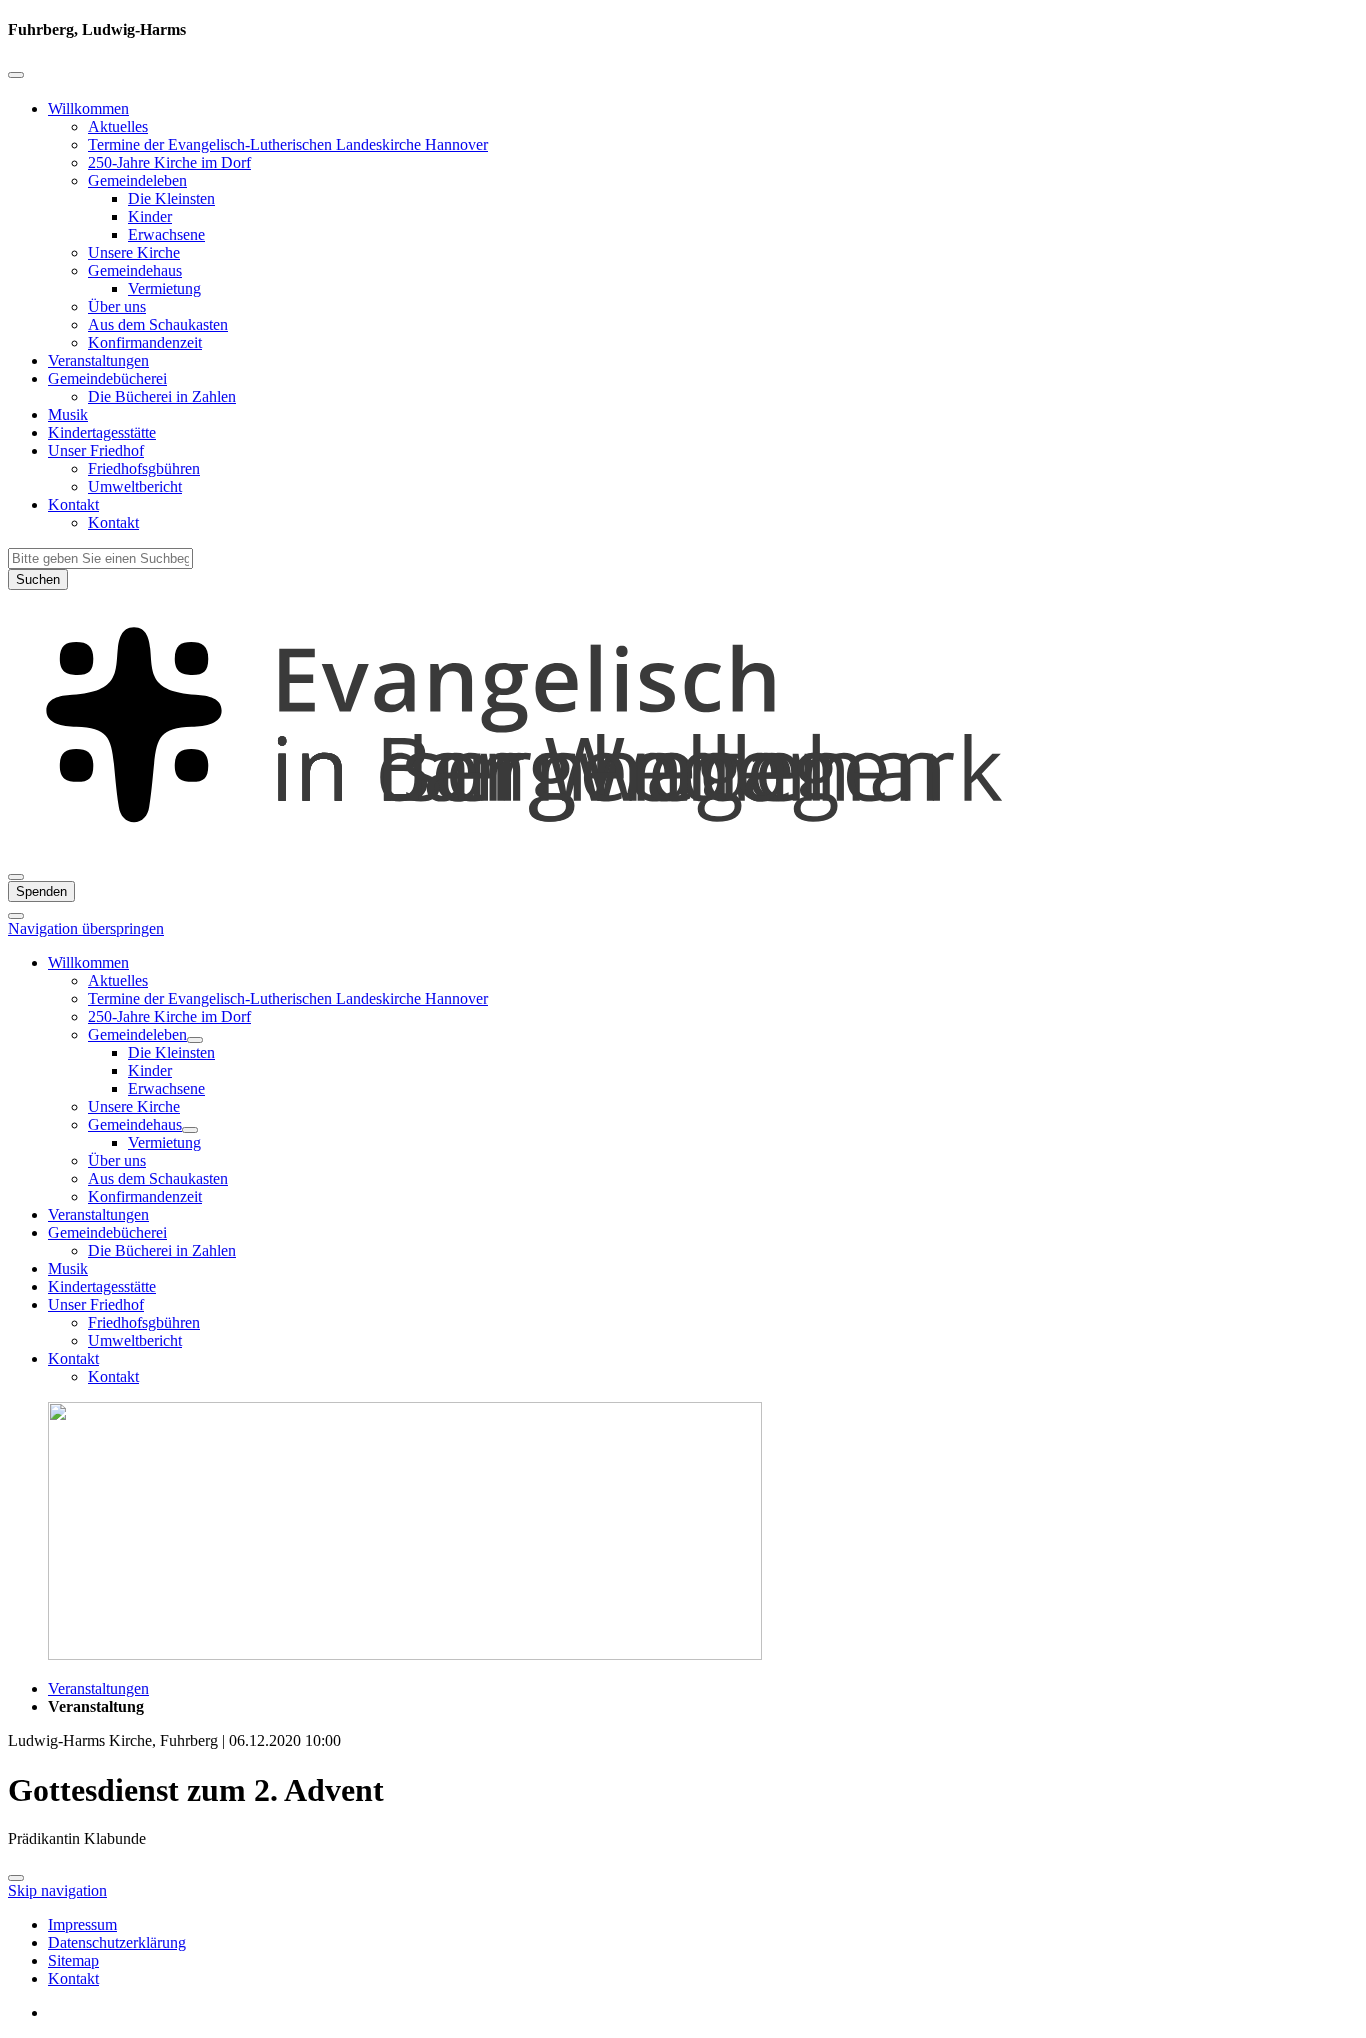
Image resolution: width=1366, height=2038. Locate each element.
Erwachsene (166, 234)
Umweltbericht (135, 486)
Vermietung (164, 288)
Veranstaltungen (98, 360)
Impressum (82, 1924)
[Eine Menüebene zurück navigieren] (16, 75)
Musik (68, 414)
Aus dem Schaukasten (158, 324)
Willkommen (88, 108)
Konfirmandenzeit (145, 342)
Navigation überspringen (86, 928)
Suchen (38, 579)
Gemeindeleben (137, 180)
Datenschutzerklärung (117, 1942)
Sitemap (73, 1960)
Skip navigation (57, 1890)
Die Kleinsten (171, 198)
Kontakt (73, 504)
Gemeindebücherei (107, 378)
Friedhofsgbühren (144, 468)
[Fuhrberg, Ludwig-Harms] (683, 853)
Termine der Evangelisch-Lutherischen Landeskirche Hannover (288, 144)
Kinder (150, 216)
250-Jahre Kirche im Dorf (169, 162)
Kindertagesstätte (102, 432)
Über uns (117, 306)
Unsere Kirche (134, 252)
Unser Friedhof (96, 450)
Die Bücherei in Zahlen (162, 396)
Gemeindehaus (135, 270)
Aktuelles (118, 126)
